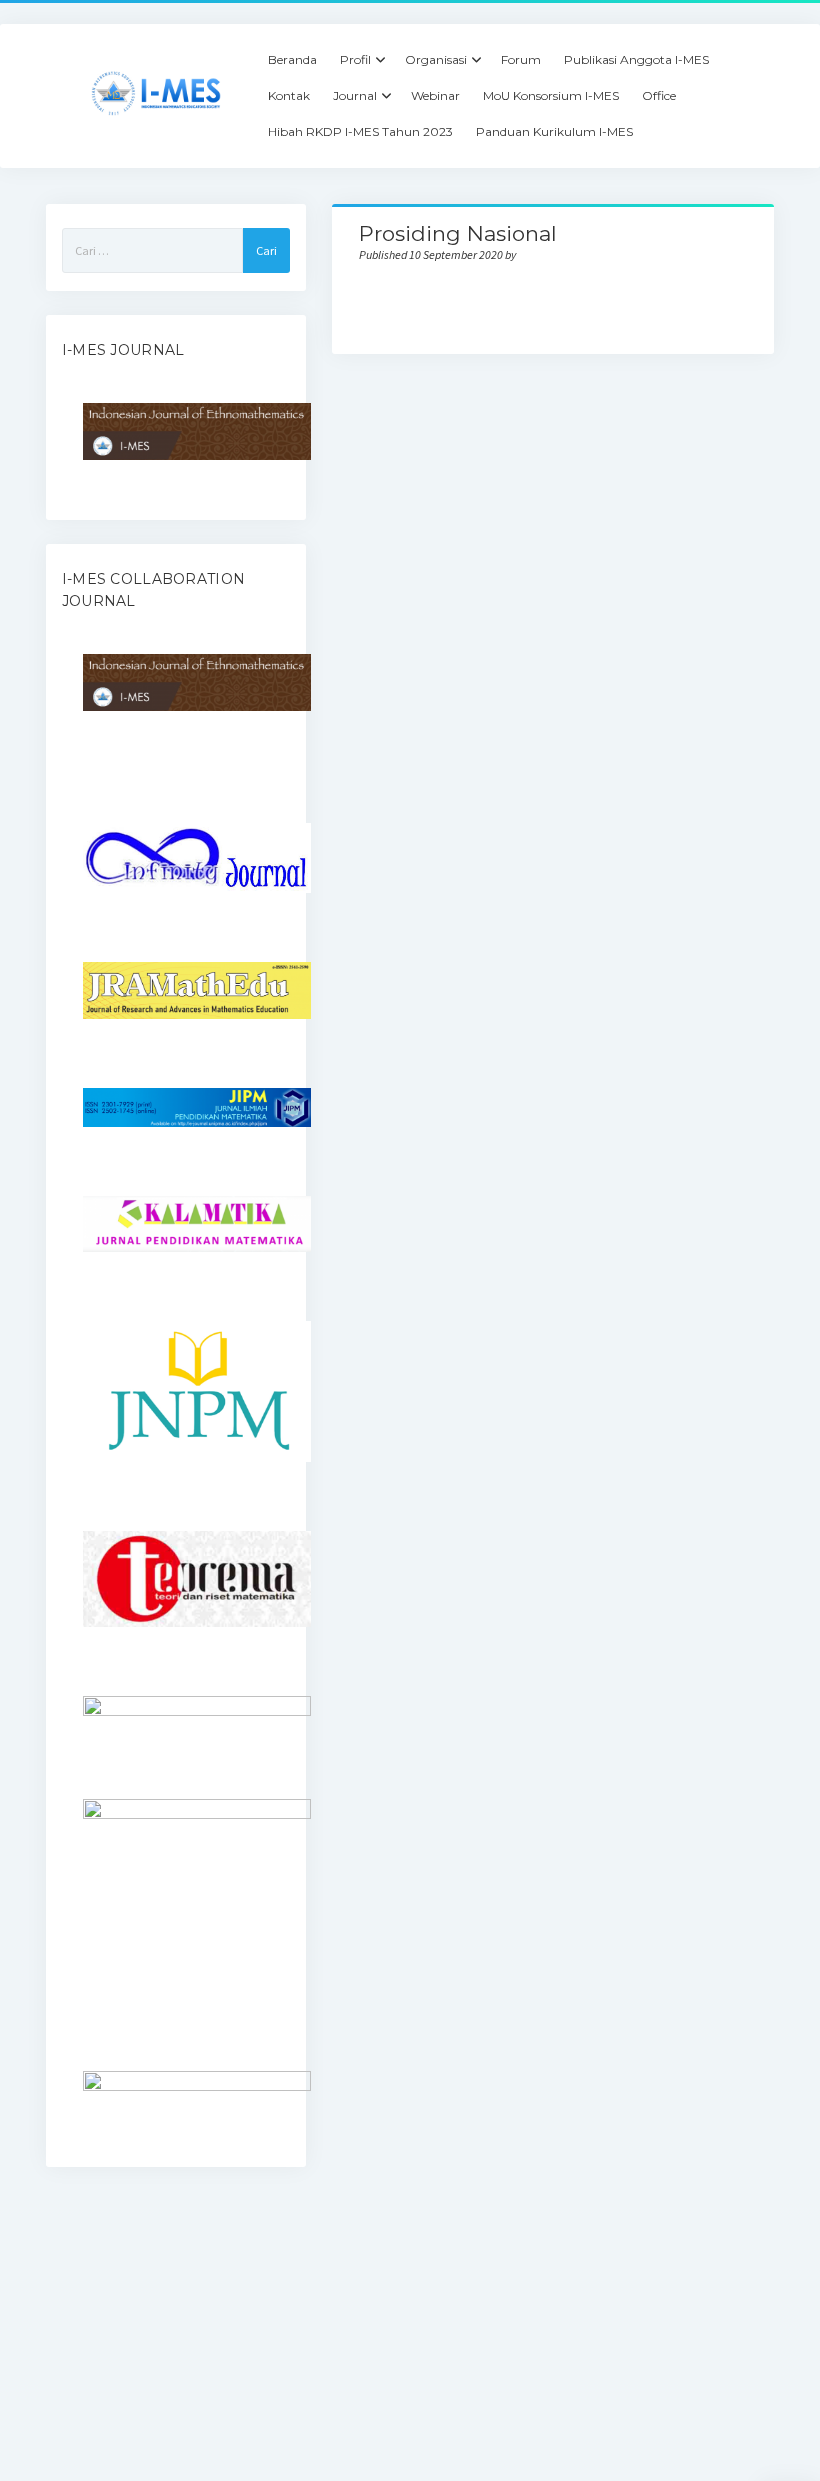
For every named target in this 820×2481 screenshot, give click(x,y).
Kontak (289, 95)
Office (659, 95)
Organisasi (436, 59)
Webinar (435, 95)
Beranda (292, 59)
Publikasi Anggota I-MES (636, 59)
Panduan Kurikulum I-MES (554, 131)
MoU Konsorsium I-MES (551, 95)
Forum (521, 59)
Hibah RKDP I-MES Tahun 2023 (360, 131)
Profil (355, 59)
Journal (355, 95)
